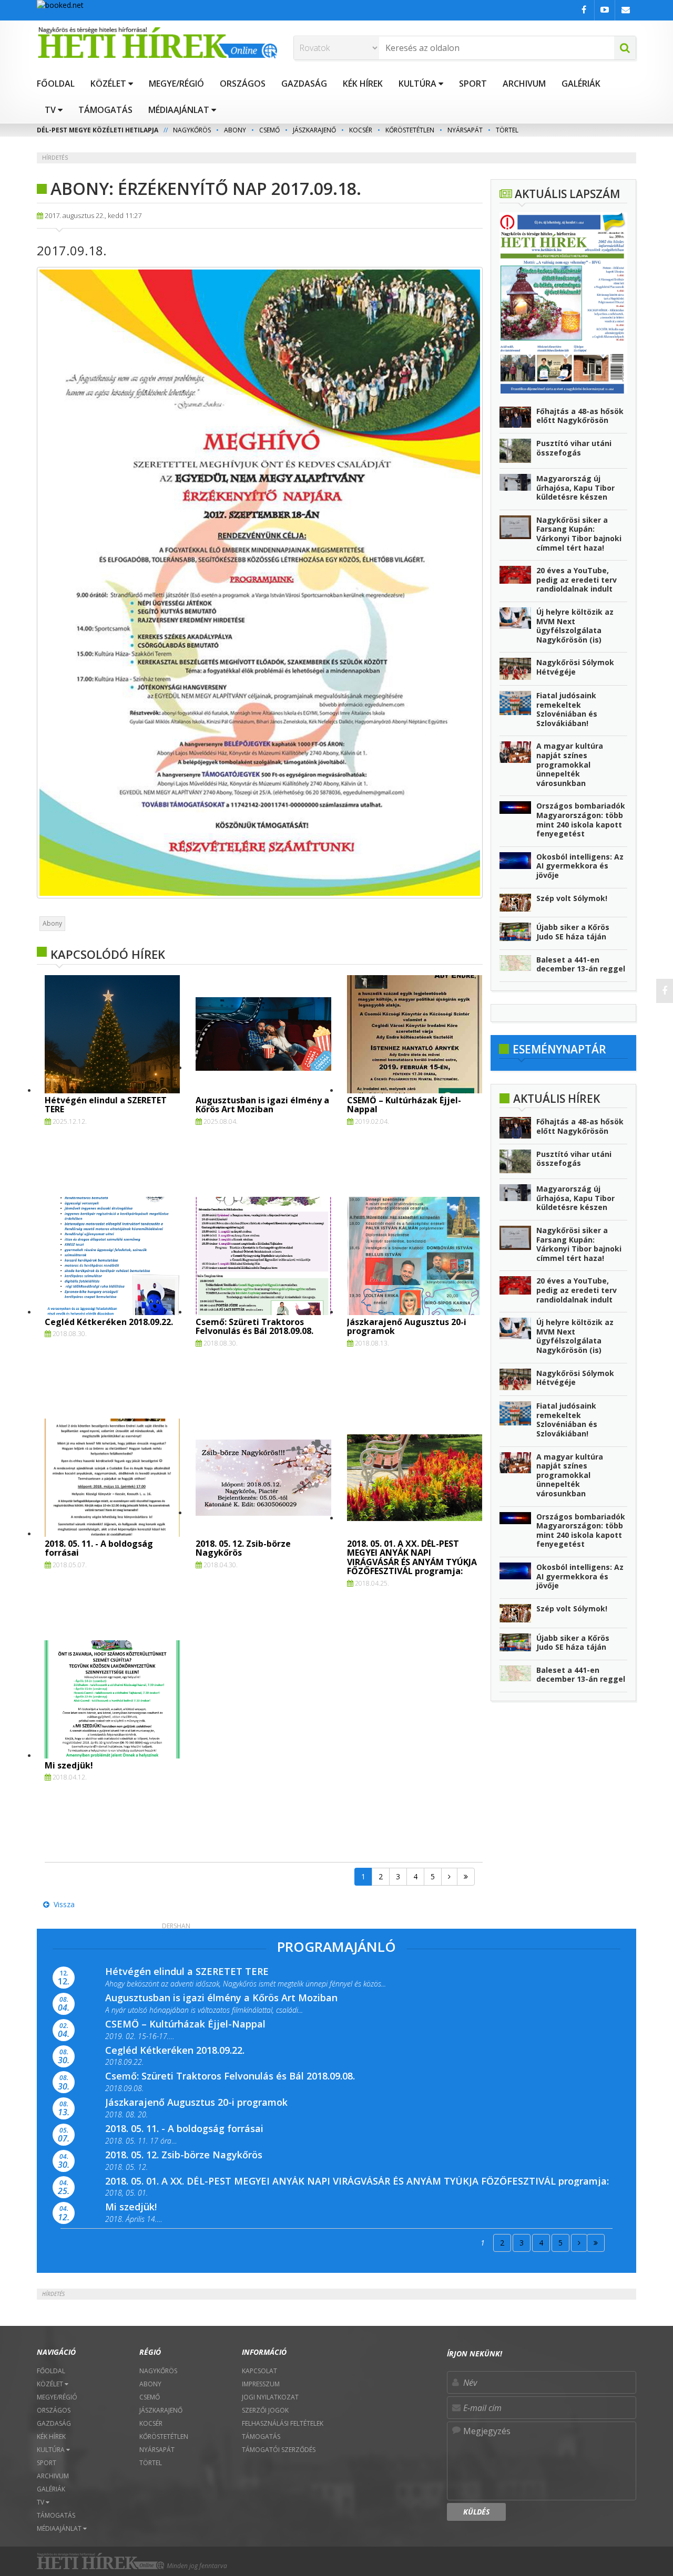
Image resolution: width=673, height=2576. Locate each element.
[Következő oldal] (449, 1877)
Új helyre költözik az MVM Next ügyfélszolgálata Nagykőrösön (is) (575, 626)
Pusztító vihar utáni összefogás (574, 448)
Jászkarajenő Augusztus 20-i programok (407, 1327)
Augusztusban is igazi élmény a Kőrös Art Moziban (262, 1105)
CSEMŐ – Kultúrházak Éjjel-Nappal (404, 1105)
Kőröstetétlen (410, 130)
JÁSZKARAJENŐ (314, 130)
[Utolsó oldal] (466, 1877)
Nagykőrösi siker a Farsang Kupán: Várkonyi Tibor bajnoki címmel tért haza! (579, 534)
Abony (52, 923)
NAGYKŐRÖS (192, 130)
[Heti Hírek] (157, 43)
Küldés (476, 2512)
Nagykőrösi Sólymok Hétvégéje (575, 667)
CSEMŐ (269, 130)
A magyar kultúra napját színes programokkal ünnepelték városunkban (570, 764)
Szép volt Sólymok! (572, 898)
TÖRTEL (507, 130)
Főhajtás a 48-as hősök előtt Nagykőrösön (580, 416)
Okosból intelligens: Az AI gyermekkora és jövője (580, 866)
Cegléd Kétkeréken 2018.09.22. (109, 1322)
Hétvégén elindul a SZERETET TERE (106, 1105)
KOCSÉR (361, 130)
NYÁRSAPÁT (465, 130)
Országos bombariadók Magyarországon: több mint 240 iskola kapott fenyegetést (581, 820)
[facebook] (665, 991)
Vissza (62, 1904)
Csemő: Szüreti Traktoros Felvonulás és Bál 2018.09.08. (254, 1327)
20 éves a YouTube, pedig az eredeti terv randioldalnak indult (577, 580)
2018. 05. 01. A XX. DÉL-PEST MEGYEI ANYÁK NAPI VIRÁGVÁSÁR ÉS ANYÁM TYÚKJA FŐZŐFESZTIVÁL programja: (412, 1558)
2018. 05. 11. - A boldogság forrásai (99, 1548)
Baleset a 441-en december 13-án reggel (581, 964)
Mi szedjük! (69, 1765)
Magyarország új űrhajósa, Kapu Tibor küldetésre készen (575, 488)
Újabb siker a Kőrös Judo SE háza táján (573, 932)
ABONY (235, 130)
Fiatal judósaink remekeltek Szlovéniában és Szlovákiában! (567, 709)
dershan (176, 1926)
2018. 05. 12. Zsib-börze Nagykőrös (243, 1548)
